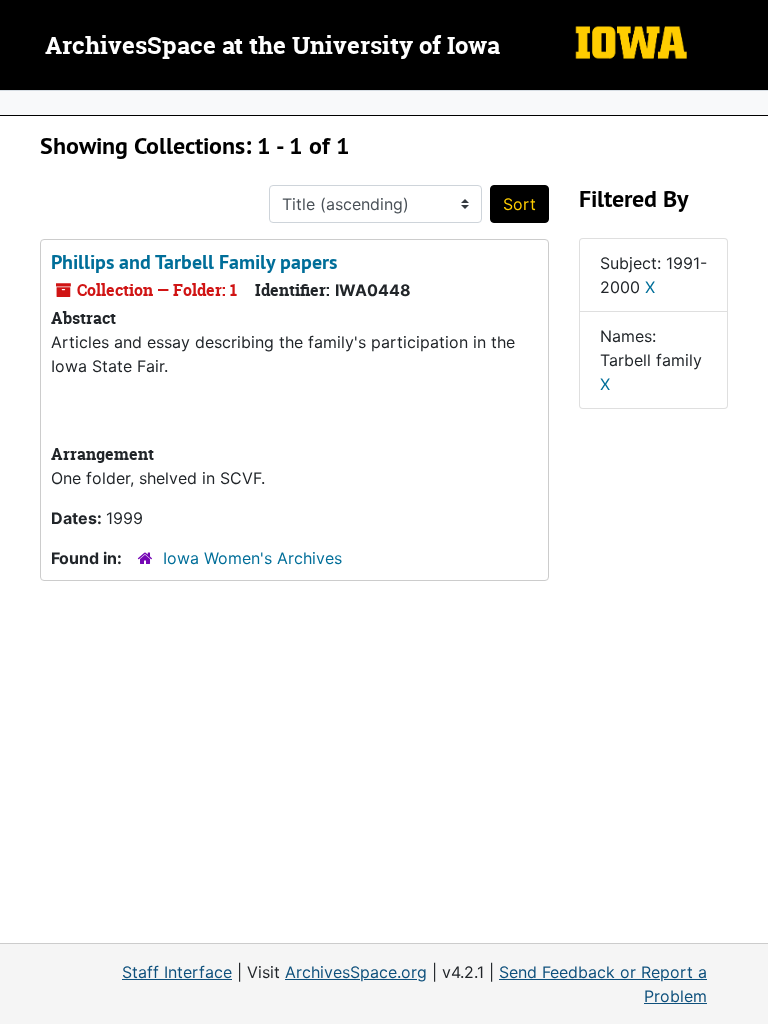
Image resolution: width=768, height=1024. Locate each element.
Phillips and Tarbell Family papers (194, 262)
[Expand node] (748, 103)
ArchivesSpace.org (356, 972)
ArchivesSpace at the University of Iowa (272, 47)
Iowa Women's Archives (252, 558)
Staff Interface (177, 972)
